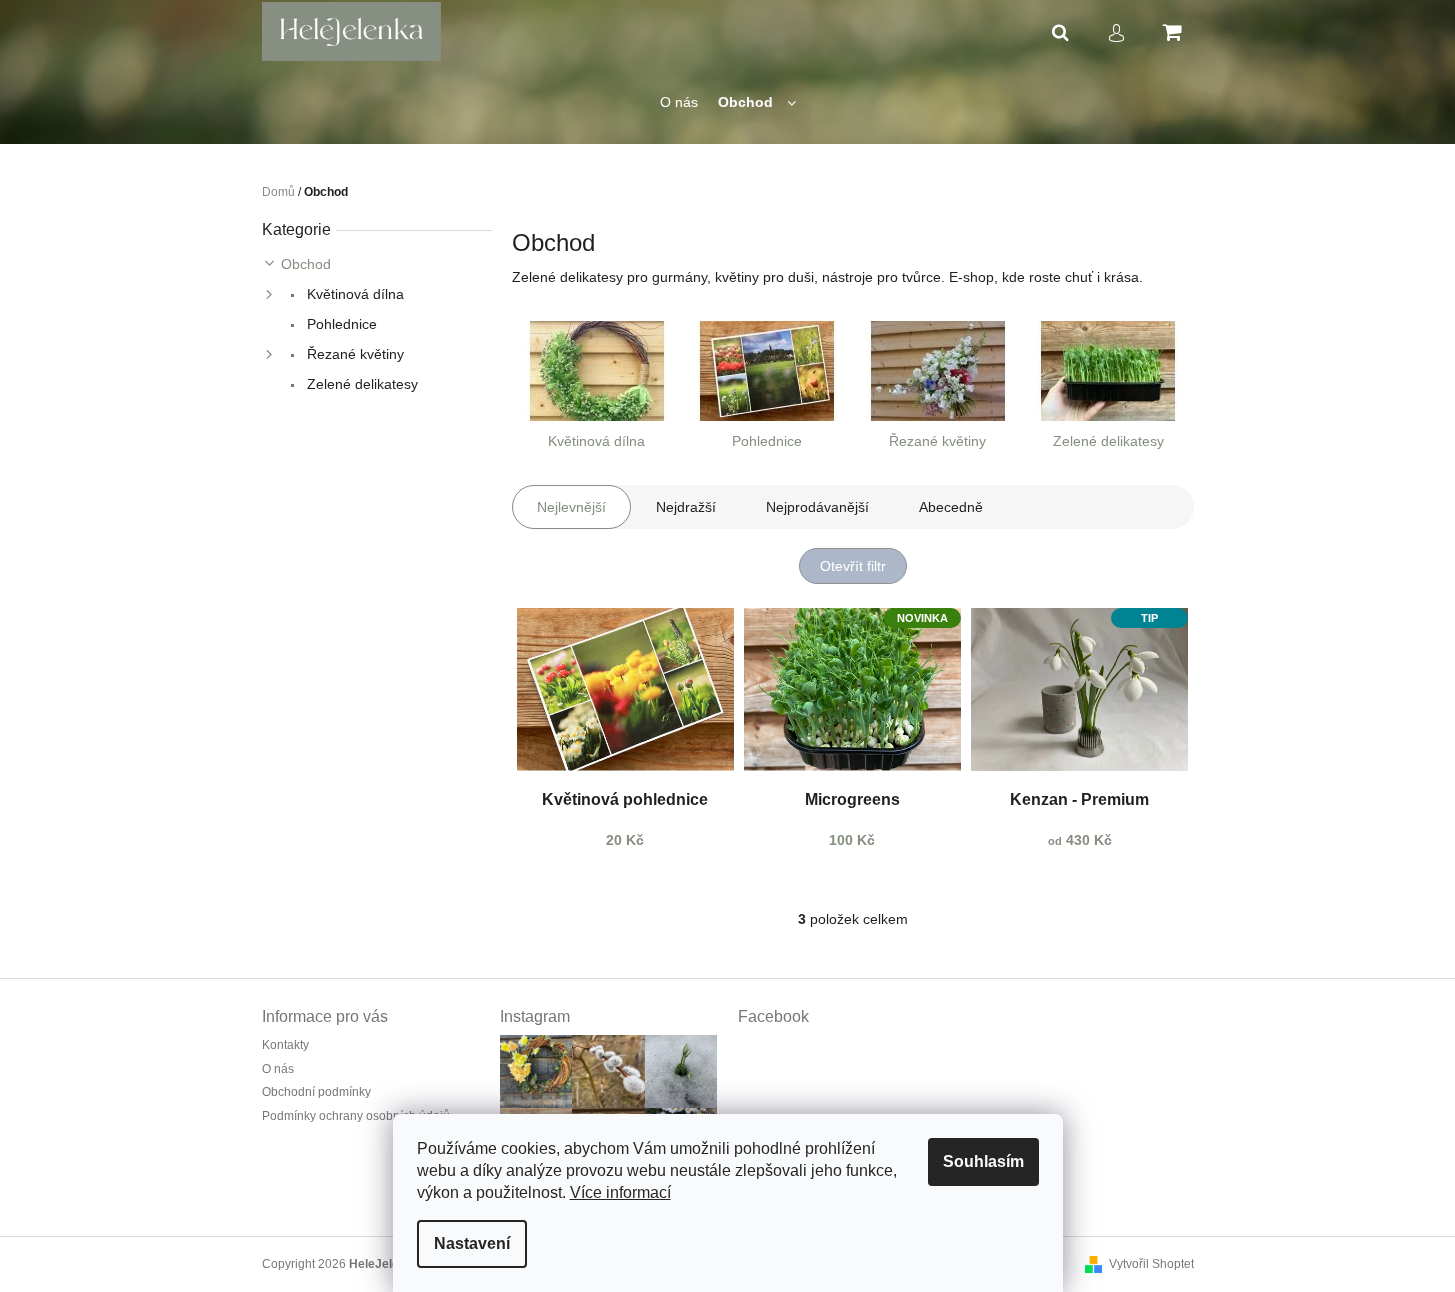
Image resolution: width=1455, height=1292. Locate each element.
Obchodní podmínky (316, 1092)
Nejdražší (686, 507)
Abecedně (951, 507)
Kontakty (285, 1045)
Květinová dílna (353, 294)
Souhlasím (983, 1161)
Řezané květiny (353, 354)
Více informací (620, 1192)
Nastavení (472, 1243)
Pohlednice (340, 324)
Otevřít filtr (853, 566)
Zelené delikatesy (360, 384)
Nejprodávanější (817, 507)
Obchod (306, 264)
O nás (278, 1069)
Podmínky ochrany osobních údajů (356, 1116)
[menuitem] (679, 102)
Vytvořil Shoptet (1151, 1264)
